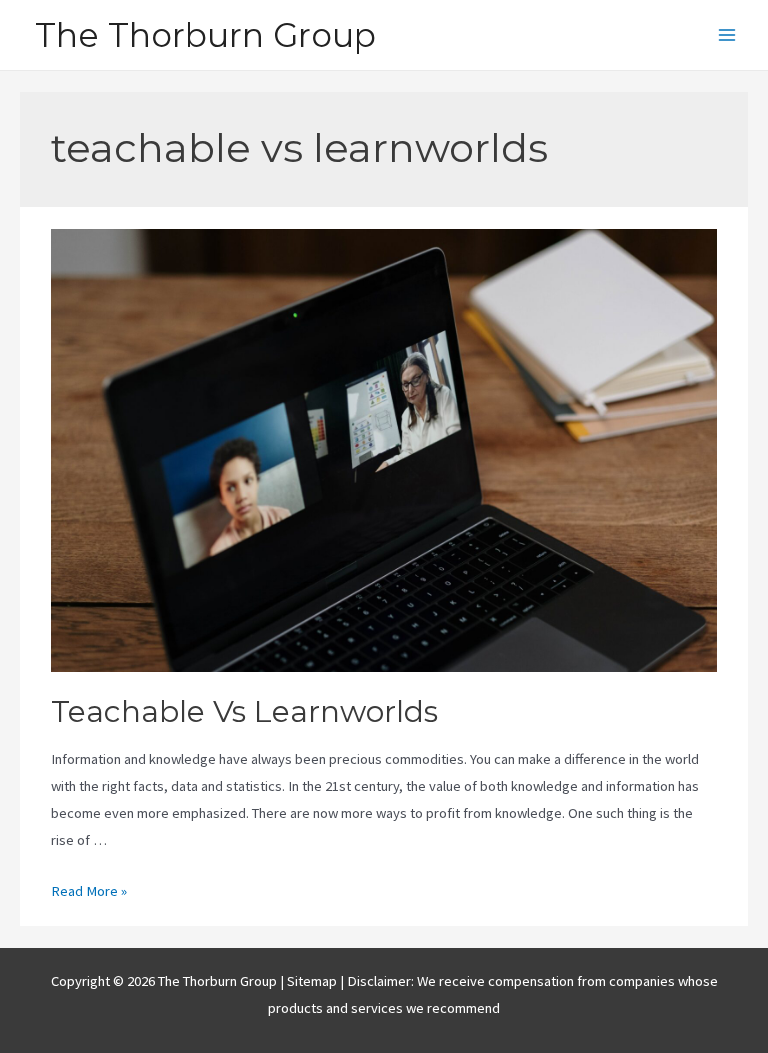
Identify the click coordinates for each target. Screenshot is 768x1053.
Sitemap (313, 981)
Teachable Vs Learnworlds (244, 711)
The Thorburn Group (205, 35)
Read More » (89, 891)
